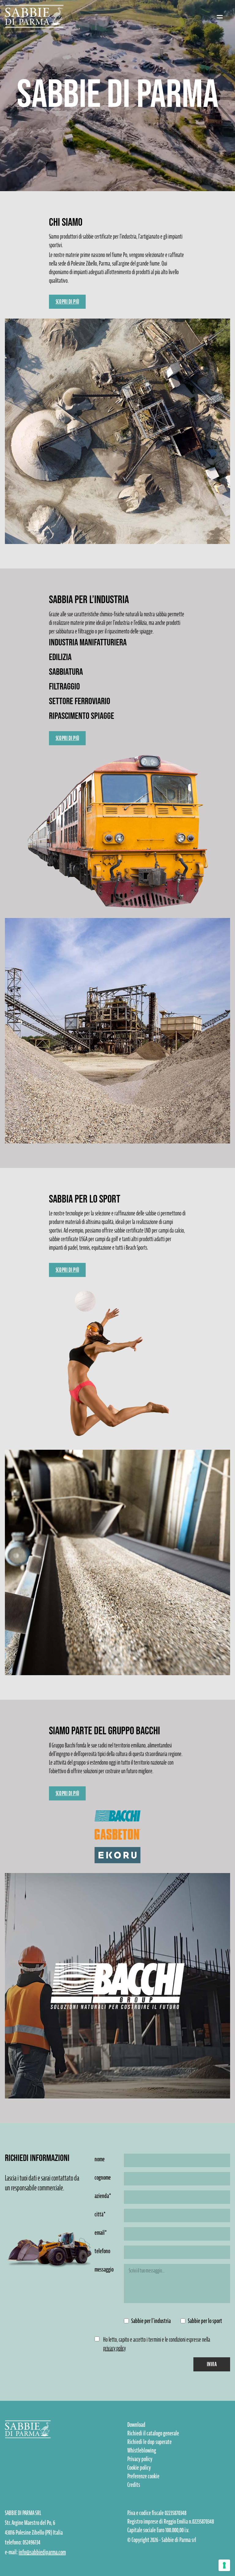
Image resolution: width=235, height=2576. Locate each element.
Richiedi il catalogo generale (153, 2433)
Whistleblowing (142, 2450)
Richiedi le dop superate (149, 2442)
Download (136, 2425)
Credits (134, 2485)
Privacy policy (140, 2459)
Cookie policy (139, 2468)
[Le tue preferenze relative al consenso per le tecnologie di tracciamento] (224, 2565)
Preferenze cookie (143, 2476)
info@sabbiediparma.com (42, 2552)
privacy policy (114, 2348)
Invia (212, 2364)
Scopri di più (67, 302)
